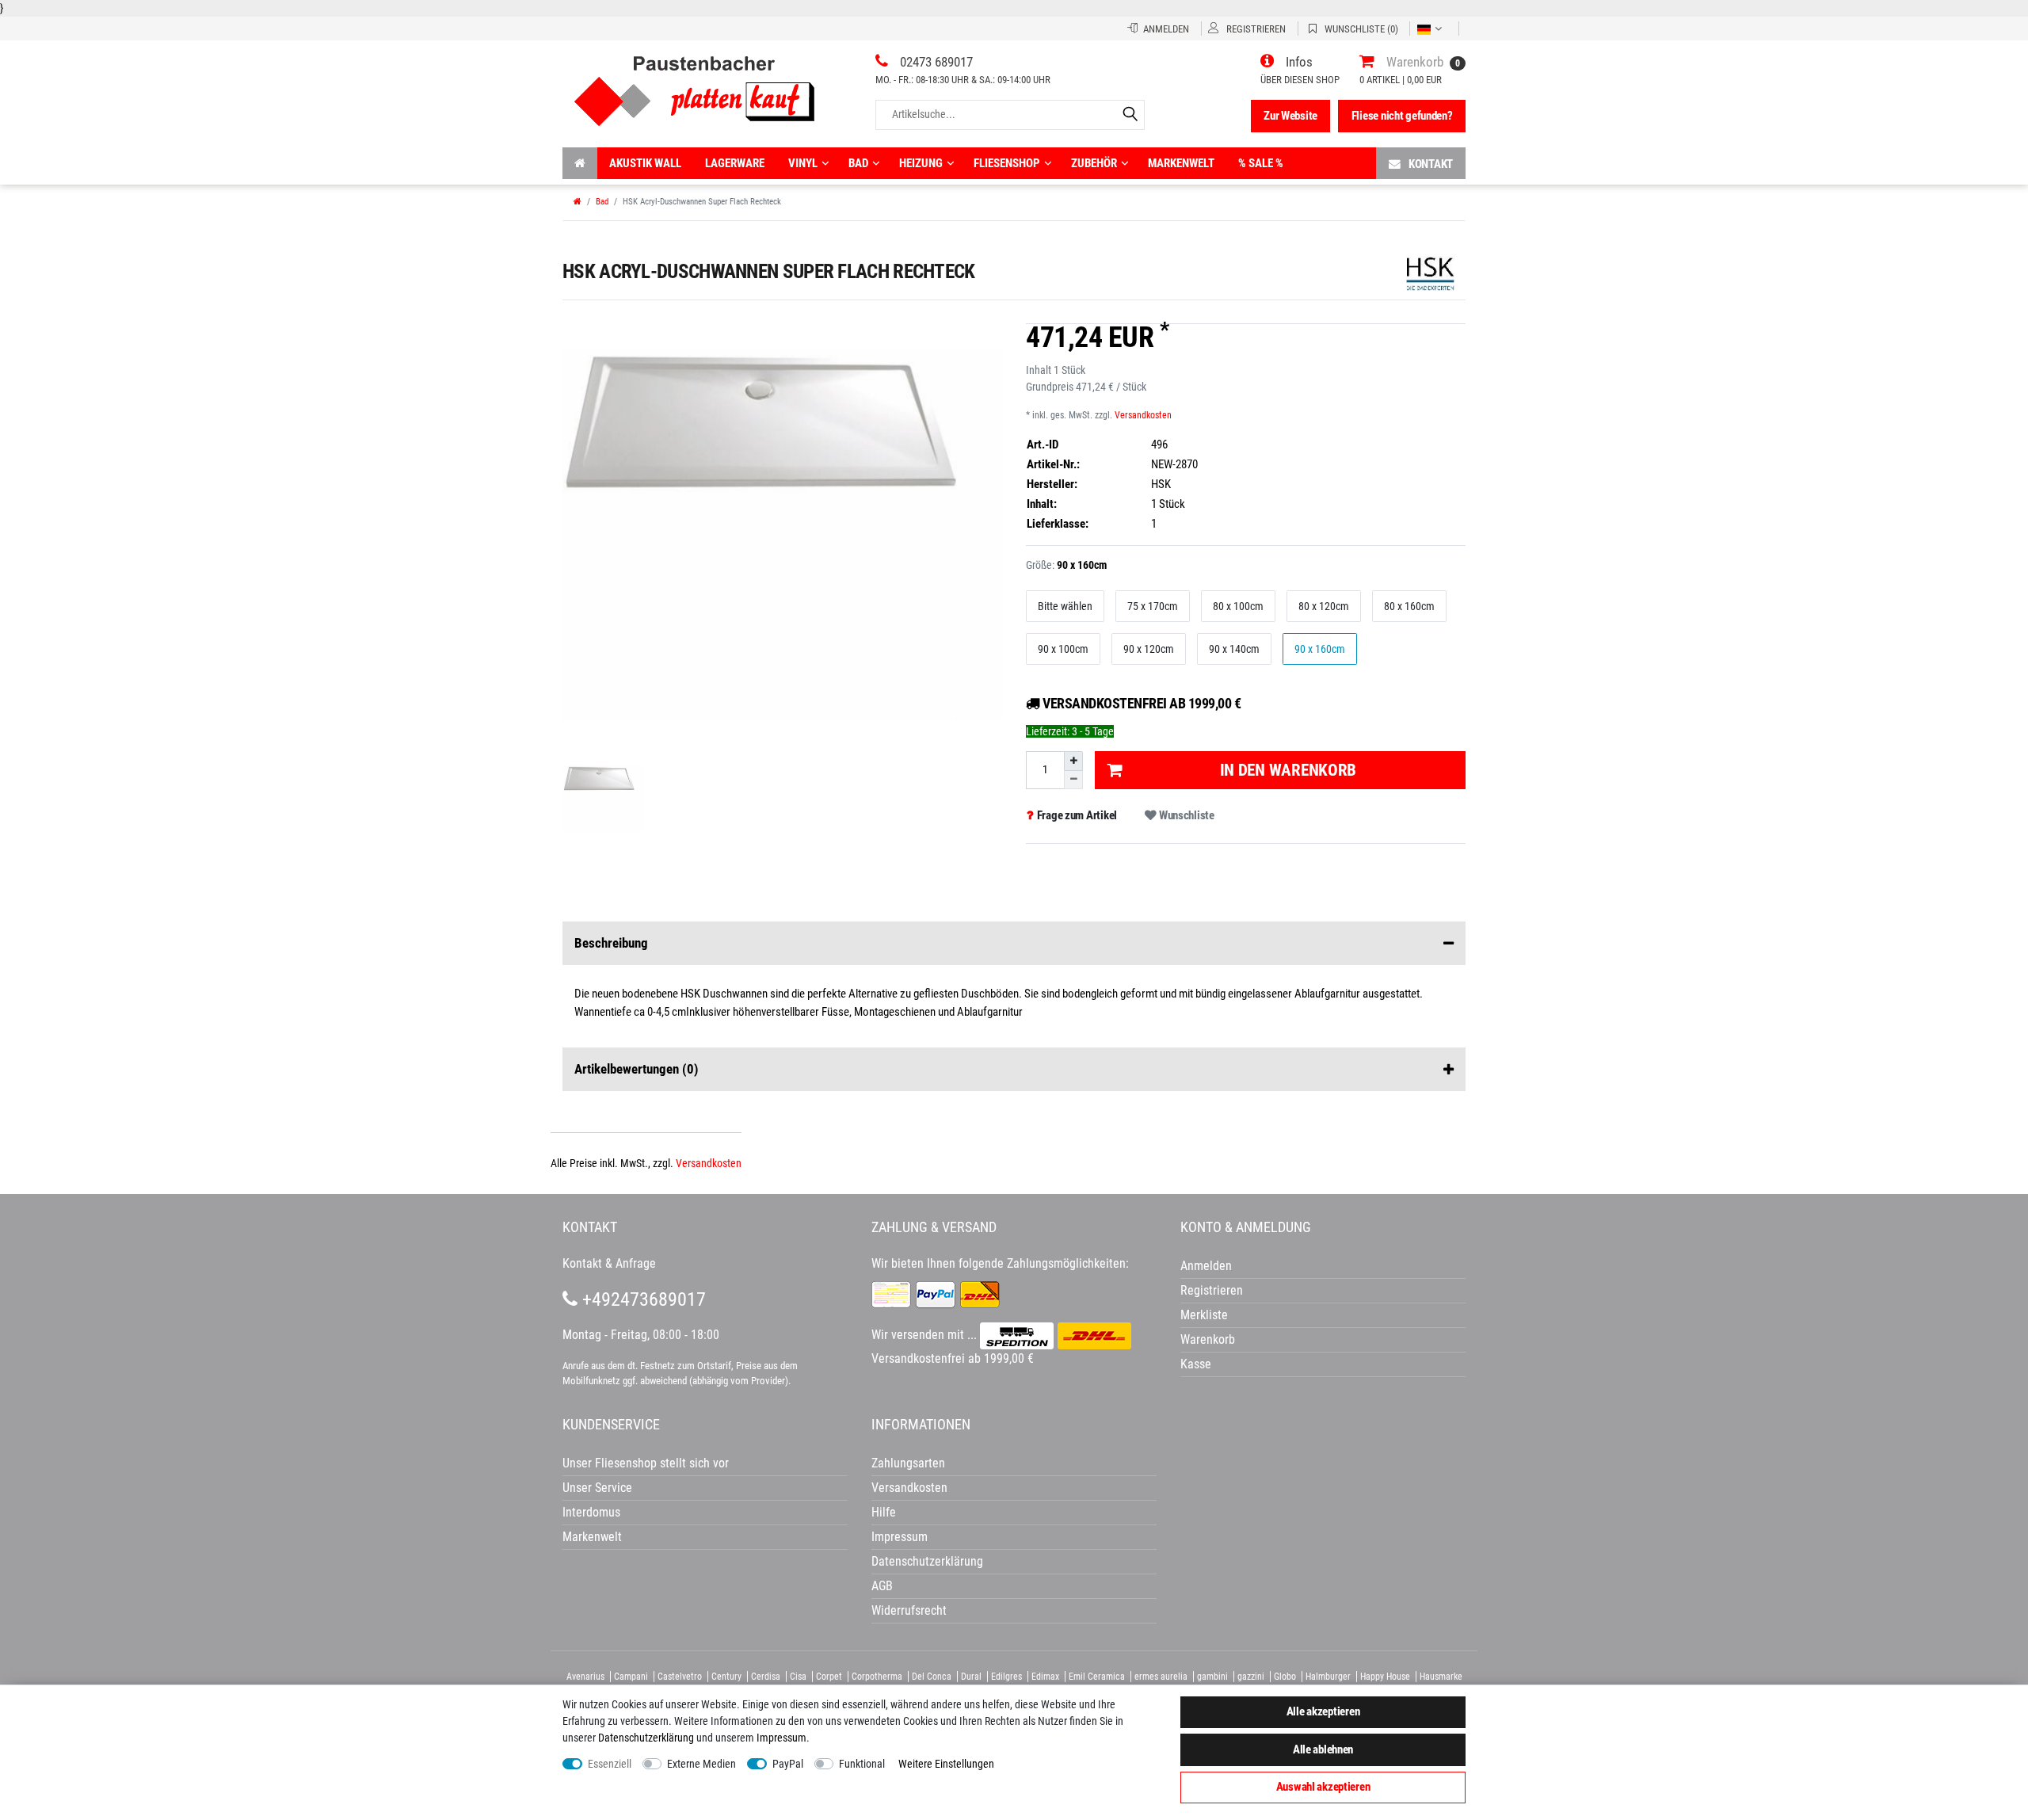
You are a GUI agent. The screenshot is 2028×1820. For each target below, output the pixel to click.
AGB (882, 1586)
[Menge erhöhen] (1073, 761)
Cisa (798, 1677)
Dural (971, 1677)
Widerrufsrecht (909, 1610)
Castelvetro (680, 1677)
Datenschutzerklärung (927, 1561)
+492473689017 (642, 1299)
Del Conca (932, 1677)
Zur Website (1290, 116)
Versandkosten (1143, 415)
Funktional (862, 1764)
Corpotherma (877, 1677)
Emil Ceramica (1097, 1677)
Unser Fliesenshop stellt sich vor (646, 1463)
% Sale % (1261, 163)
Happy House (1385, 1677)
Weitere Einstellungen (946, 1764)
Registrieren (1212, 1290)
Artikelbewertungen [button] (637, 1069)
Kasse (1196, 1364)
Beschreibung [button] (611, 943)
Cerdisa (766, 1677)
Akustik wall (645, 163)
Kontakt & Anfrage (609, 1263)
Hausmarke (1441, 1677)
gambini (1212, 1677)
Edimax (1045, 1677)
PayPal (788, 1764)
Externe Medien (701, 1764)
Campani (631, 1677)
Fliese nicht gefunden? (1402, 116)
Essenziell (610, 1764)
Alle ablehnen (1323, 1749)
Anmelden (1206, 1266)
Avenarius (585, 1677)
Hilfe (884, 1512)
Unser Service (597, 1488)
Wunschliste (1186, 815)
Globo (1285, 1677)
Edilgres (1006, 1677)
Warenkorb (1208, 1339)
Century (726, 1677)
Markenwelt (1181, 163)
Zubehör (1094, 163)
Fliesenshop (1007, 163)
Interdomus (591, 1512)
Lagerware (735, 163)
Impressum (781, 1738)
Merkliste (1204, 1315)
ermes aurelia (1161, 1677)
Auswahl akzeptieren (1323, 1787)
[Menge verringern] (1073, 780)
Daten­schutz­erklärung (646, 1738)
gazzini (1251, 1677)
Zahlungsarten (908, 1463)
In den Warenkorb (1288, 770)
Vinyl (803, 163)
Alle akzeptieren (1323, 1711)
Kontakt (1431, 164)
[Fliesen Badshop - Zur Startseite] (694, 85)
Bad (858, 163)
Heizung (921, 163)
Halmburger (1328, 1677)
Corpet (829, 1677)
